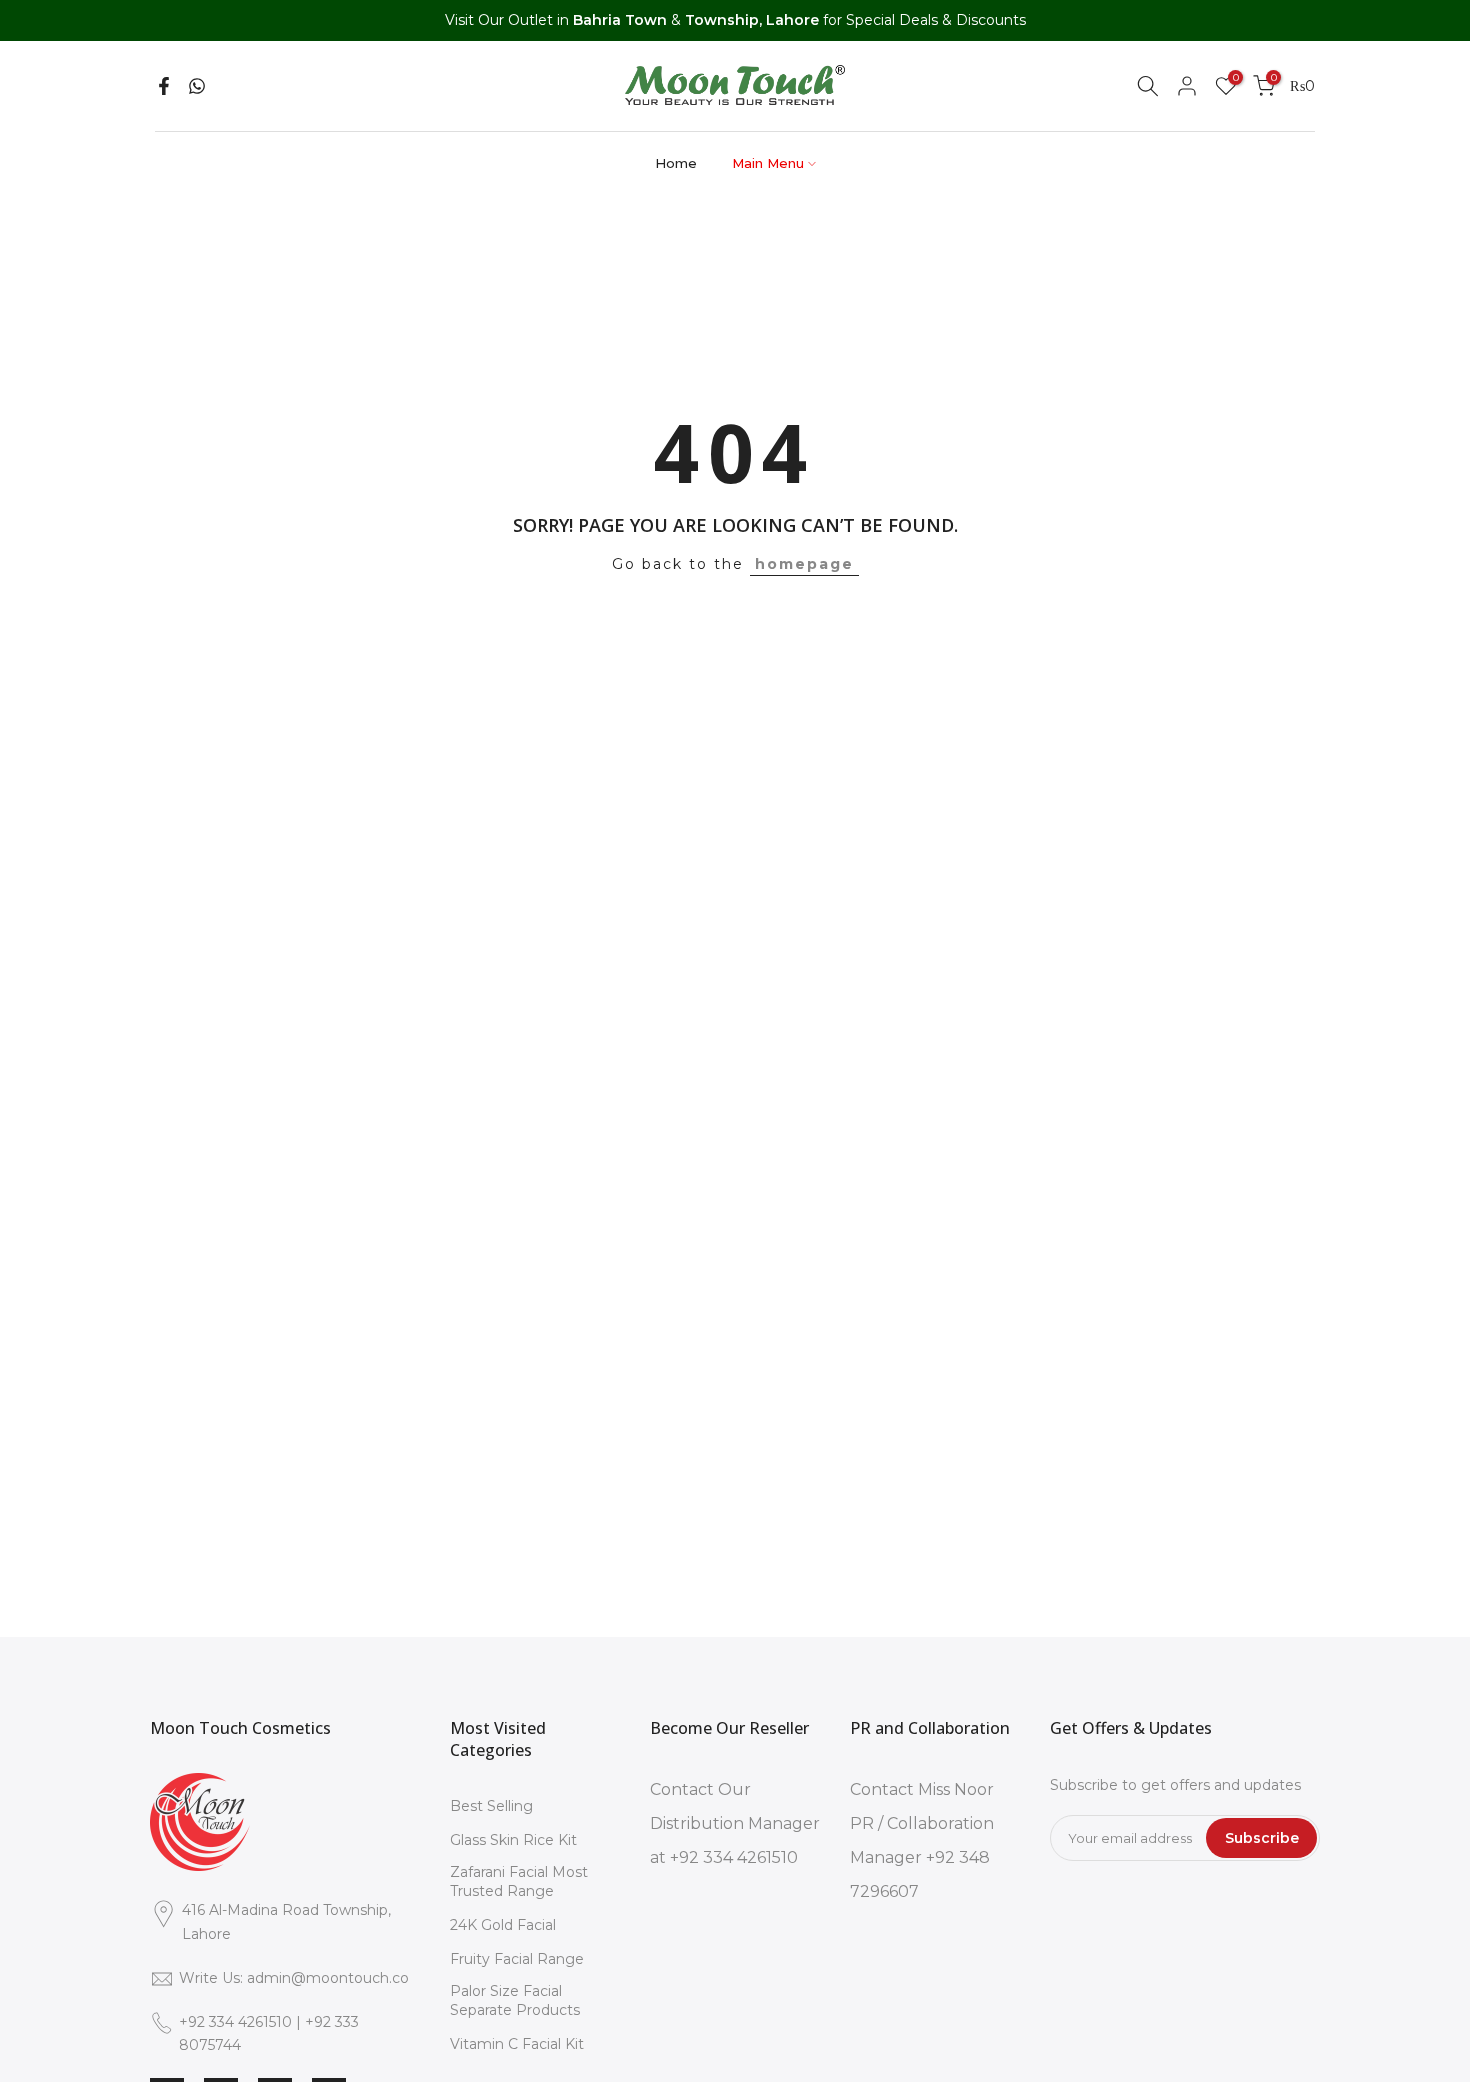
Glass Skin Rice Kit (513, 1840)
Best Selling (491, 1806)
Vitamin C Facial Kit (517, 2044)
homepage (804, 564)
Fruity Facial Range (517, 1959)
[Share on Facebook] (164, 86)
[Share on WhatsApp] (197, 86)
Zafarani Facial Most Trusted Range (519, 1882)
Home (676, 163)
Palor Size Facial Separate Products (515, 2001)
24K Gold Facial (503, 1925)
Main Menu (768, 163)
